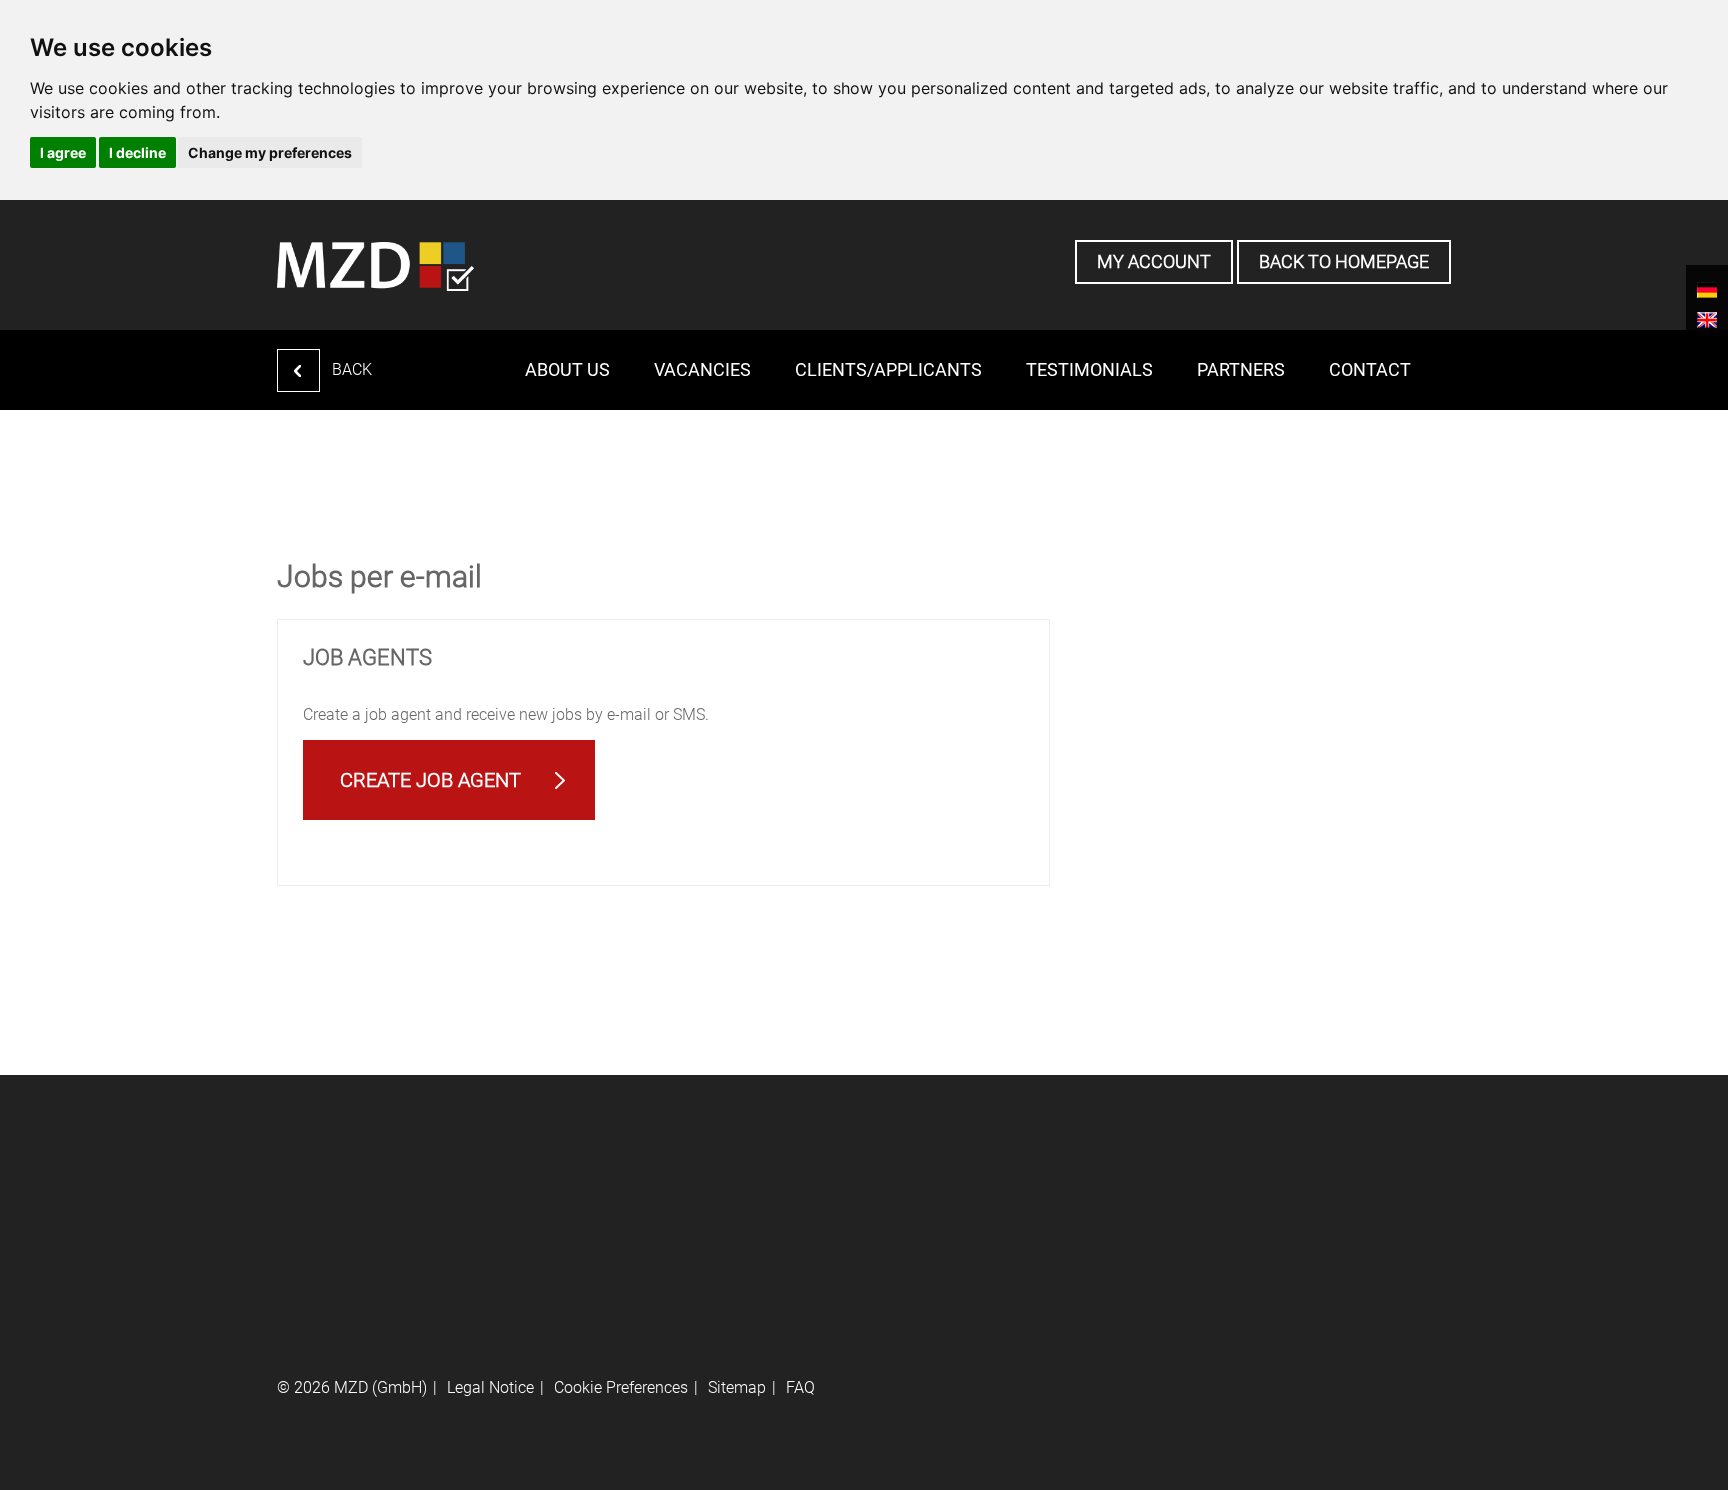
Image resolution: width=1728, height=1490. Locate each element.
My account (1154, 261)
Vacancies (702, 369)
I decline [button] (137, 152)
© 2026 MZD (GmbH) (352, 1387)
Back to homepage (1344, 261)
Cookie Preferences (621, 1387)
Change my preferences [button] (270, 152)
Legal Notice (490, 1387)
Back (352, 369)
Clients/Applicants (888, 369)
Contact (1370, 369)
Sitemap (737, 1387)
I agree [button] (63, 152)
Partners (1241, 369)
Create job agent (430, 780)
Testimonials (1089, 369)
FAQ (800, 1387)
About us (567, 369)
